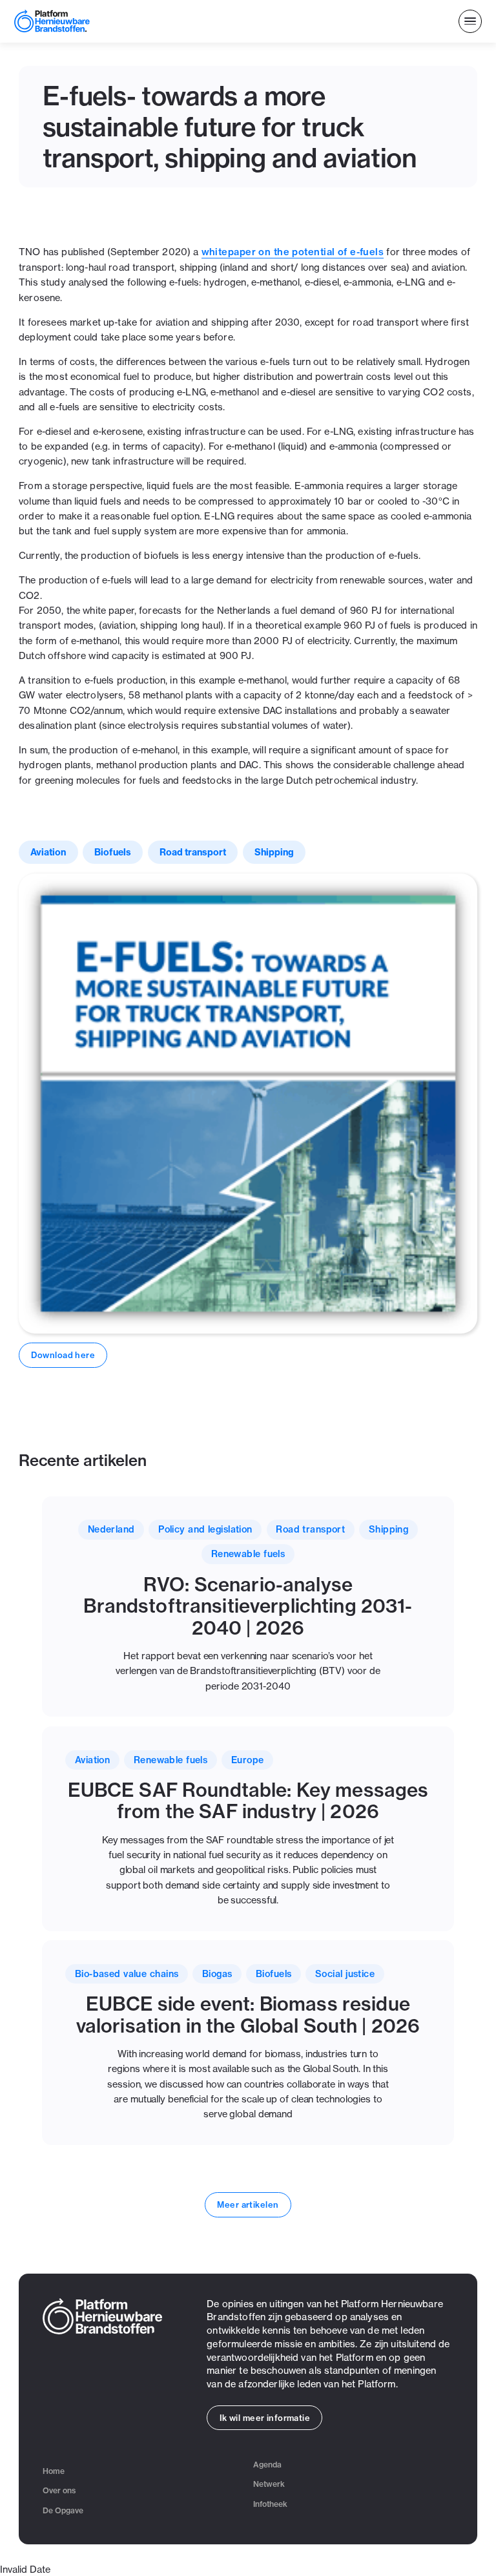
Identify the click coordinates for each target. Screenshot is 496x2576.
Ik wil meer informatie (265, 2418)
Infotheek (270, 2504)
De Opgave (63, 2510)
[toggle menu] (470, 22)
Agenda (267, 2465)
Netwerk (269, 2484)
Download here (63, 1355)
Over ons (59, 2490)
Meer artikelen (248, 2204)
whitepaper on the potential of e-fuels (293, 252)
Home (54, 2471)
